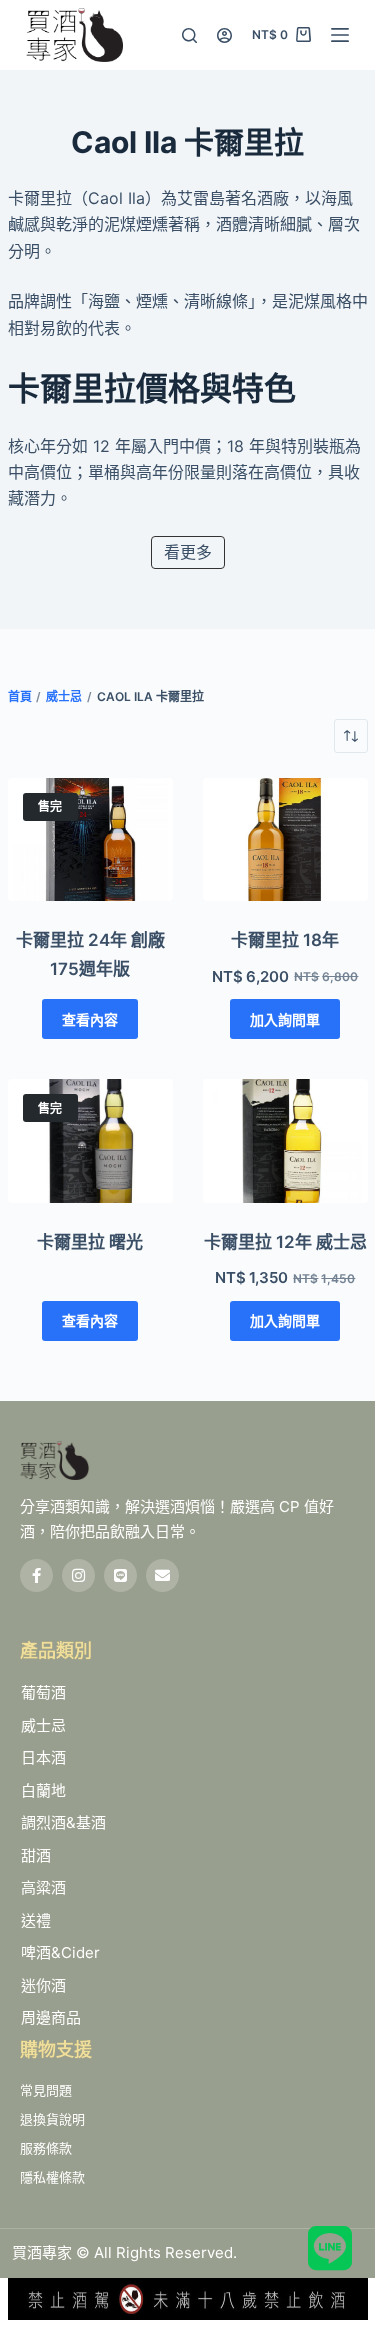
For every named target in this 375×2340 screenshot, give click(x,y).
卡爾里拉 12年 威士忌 (285, 1242)
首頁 (20, 696)
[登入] (224, 35)
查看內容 (90, 1019)
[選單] (340, 35)
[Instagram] (78, 1575)
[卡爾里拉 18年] (285, 840)
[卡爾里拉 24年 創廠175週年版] (90, 840)
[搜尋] (189, 35)
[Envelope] (162, 1575)
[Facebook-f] (36, 1575)
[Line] (120, 1575)
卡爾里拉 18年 (285, 940)
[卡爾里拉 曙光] (90, 1141)
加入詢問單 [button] (285, 1019)
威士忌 (64, 696)
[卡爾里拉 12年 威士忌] (285, 1141)
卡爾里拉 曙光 (90, 1242)
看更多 (188, 552)
